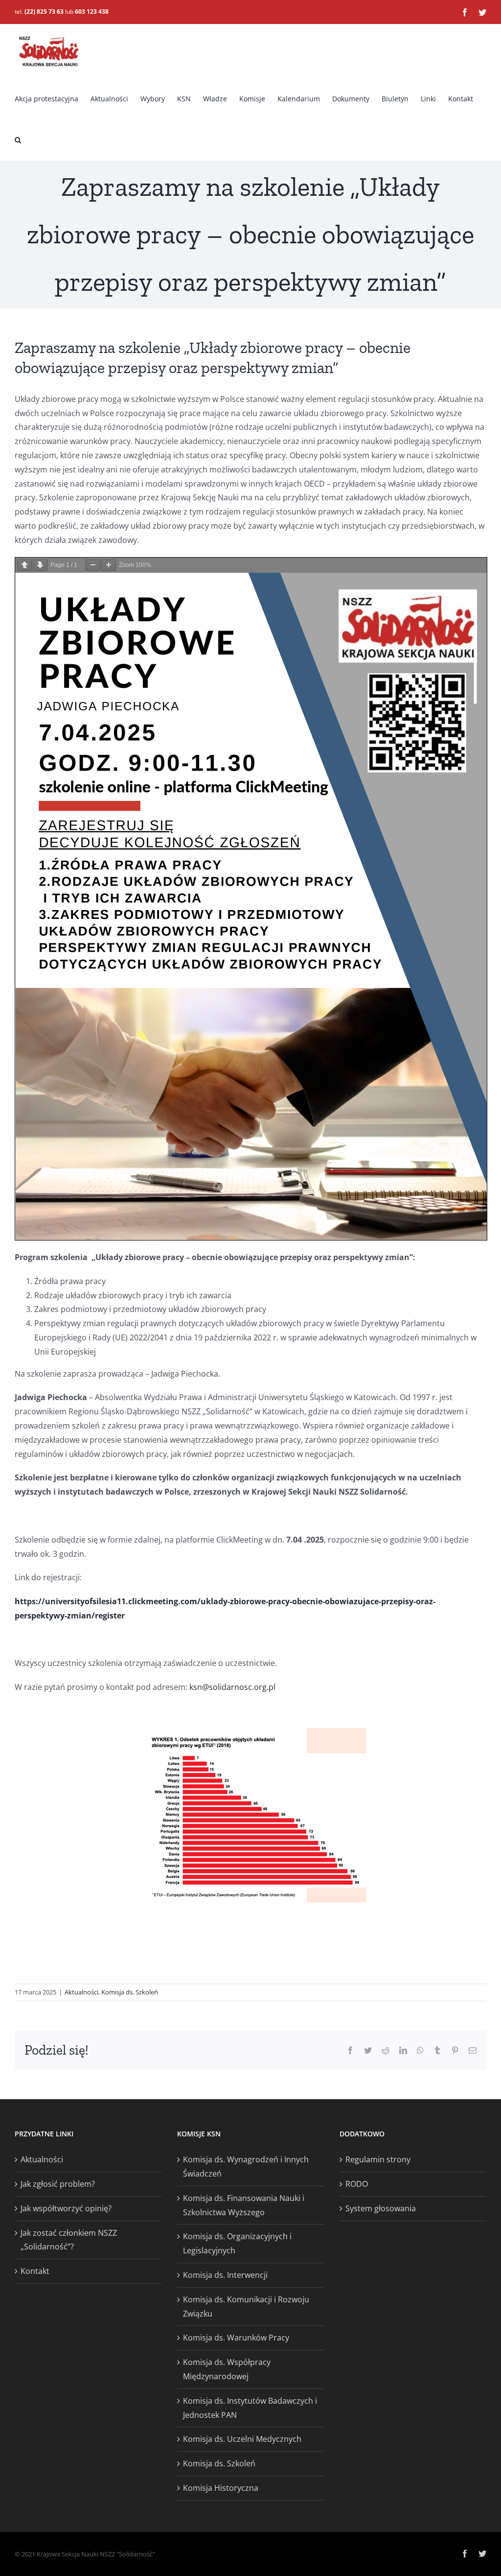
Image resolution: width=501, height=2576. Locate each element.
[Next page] (40, 565)
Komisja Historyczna (221, 2488)
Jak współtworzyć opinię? (66, 2208)
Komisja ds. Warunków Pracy (236, 2338)
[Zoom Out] (93, 565)
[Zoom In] (109, 565)
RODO (357, 2184)
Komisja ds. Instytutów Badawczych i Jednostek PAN (250, 2408)
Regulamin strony (378, 2159)
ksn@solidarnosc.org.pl (232, 1687)
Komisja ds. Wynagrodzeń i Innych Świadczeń (246, 2166)
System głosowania (381, 2208)
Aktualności (81, 1992)
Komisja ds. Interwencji (225, 2275)
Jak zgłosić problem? (58, 2184)
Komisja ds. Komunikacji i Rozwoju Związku (246, 2307)
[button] (18, 140)
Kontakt (35, 2271)
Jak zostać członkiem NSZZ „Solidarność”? (69, 2240)
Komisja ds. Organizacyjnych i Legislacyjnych (237, 2243)
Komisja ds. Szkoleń (130, 1992)
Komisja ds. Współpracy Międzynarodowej (227, 2369)
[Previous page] (24, 565)
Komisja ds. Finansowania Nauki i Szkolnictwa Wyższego (244, 2205)
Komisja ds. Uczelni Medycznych (242, 2439)
